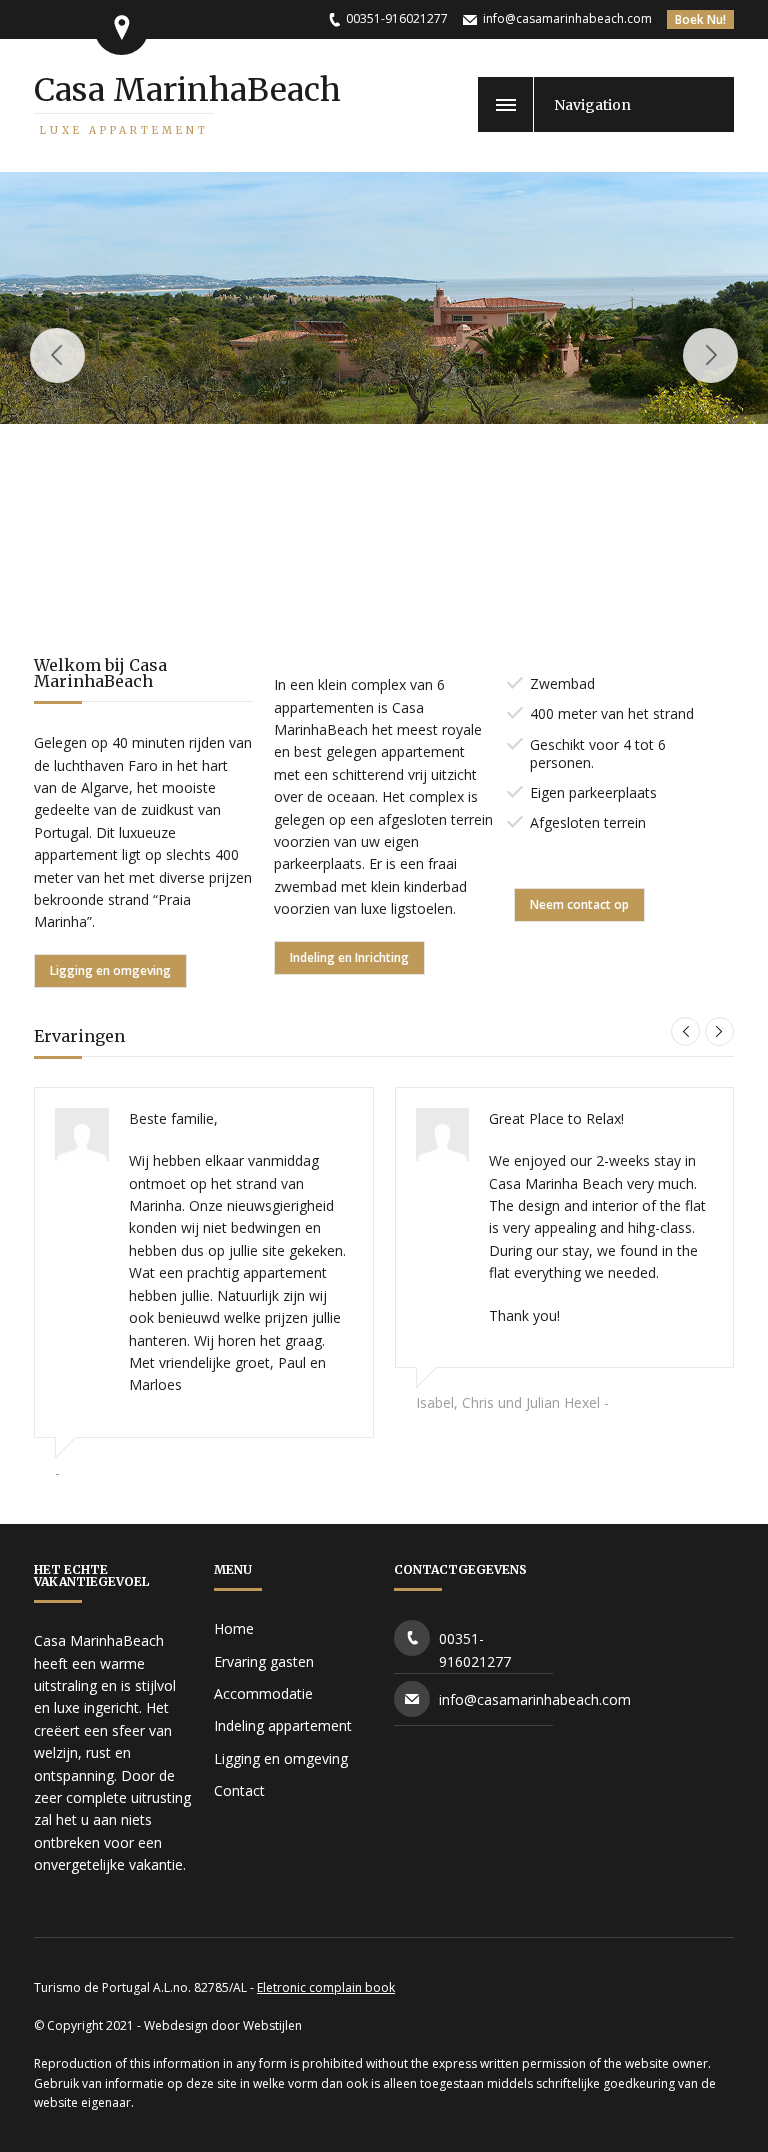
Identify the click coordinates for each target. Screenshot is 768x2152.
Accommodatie (263, 1693)
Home (234, 1628)
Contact (239, 1790)
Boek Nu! (700, 19)
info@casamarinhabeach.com (567, 18)
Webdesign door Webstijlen (223, 2025)
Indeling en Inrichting (349, 957)
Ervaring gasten (264, 1661)
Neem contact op (579, 904)
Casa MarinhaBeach (187, 103)
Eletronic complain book (326, 1987)
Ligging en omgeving (110, 970)
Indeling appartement (283, 1725)
